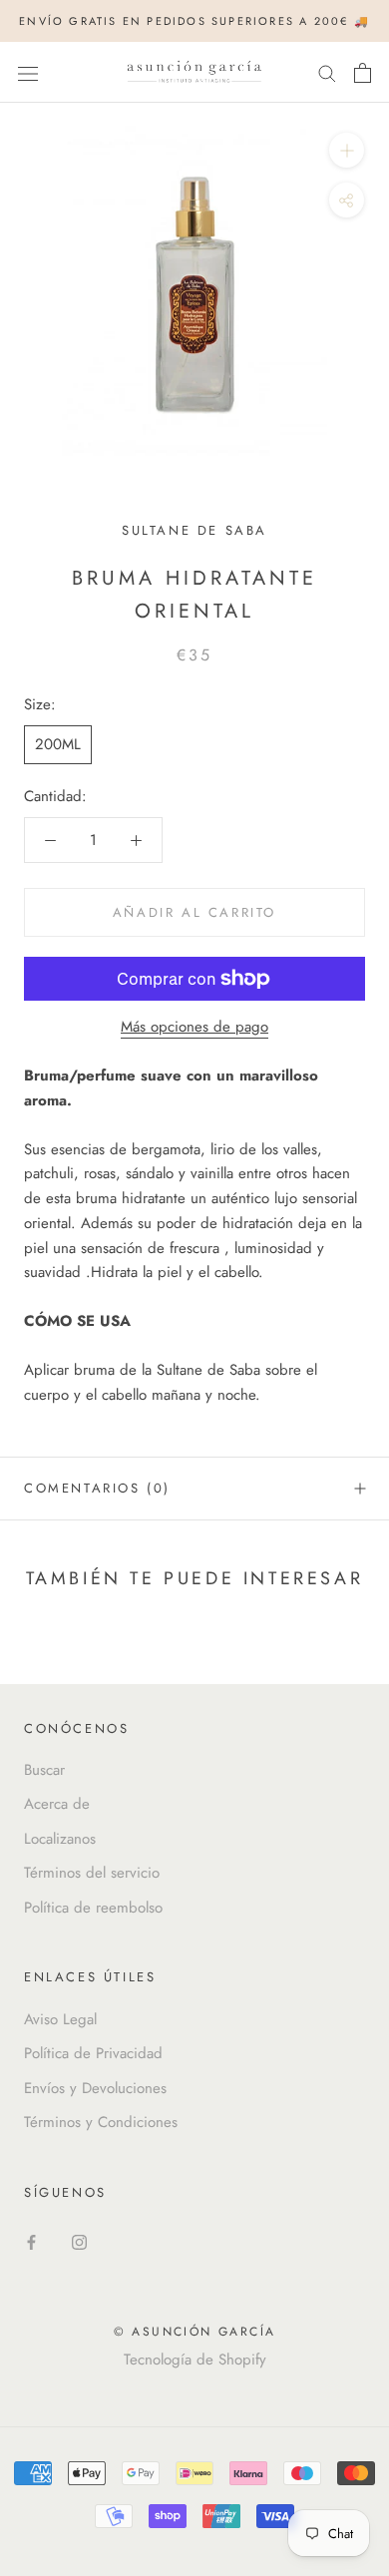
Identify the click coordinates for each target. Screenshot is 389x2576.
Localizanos (60, 1839)
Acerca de (57, 1804)
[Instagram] (79, 2241)
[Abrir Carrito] (363, 73)
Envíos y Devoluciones (95, 2088)
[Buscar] (327, 72)
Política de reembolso (93, 1908)
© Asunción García (195, 2332)
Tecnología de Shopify (195, 2360)
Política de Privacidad (93, 2053)
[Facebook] (31, 2241)
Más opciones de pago (194, 1027)
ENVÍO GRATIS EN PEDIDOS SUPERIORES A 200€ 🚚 (194, 21)
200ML (58, 744)
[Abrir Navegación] (28, 73)
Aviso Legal (60, 2019)
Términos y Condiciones (101, 2122)
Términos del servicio (92, 1873)
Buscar (44, 1770)
